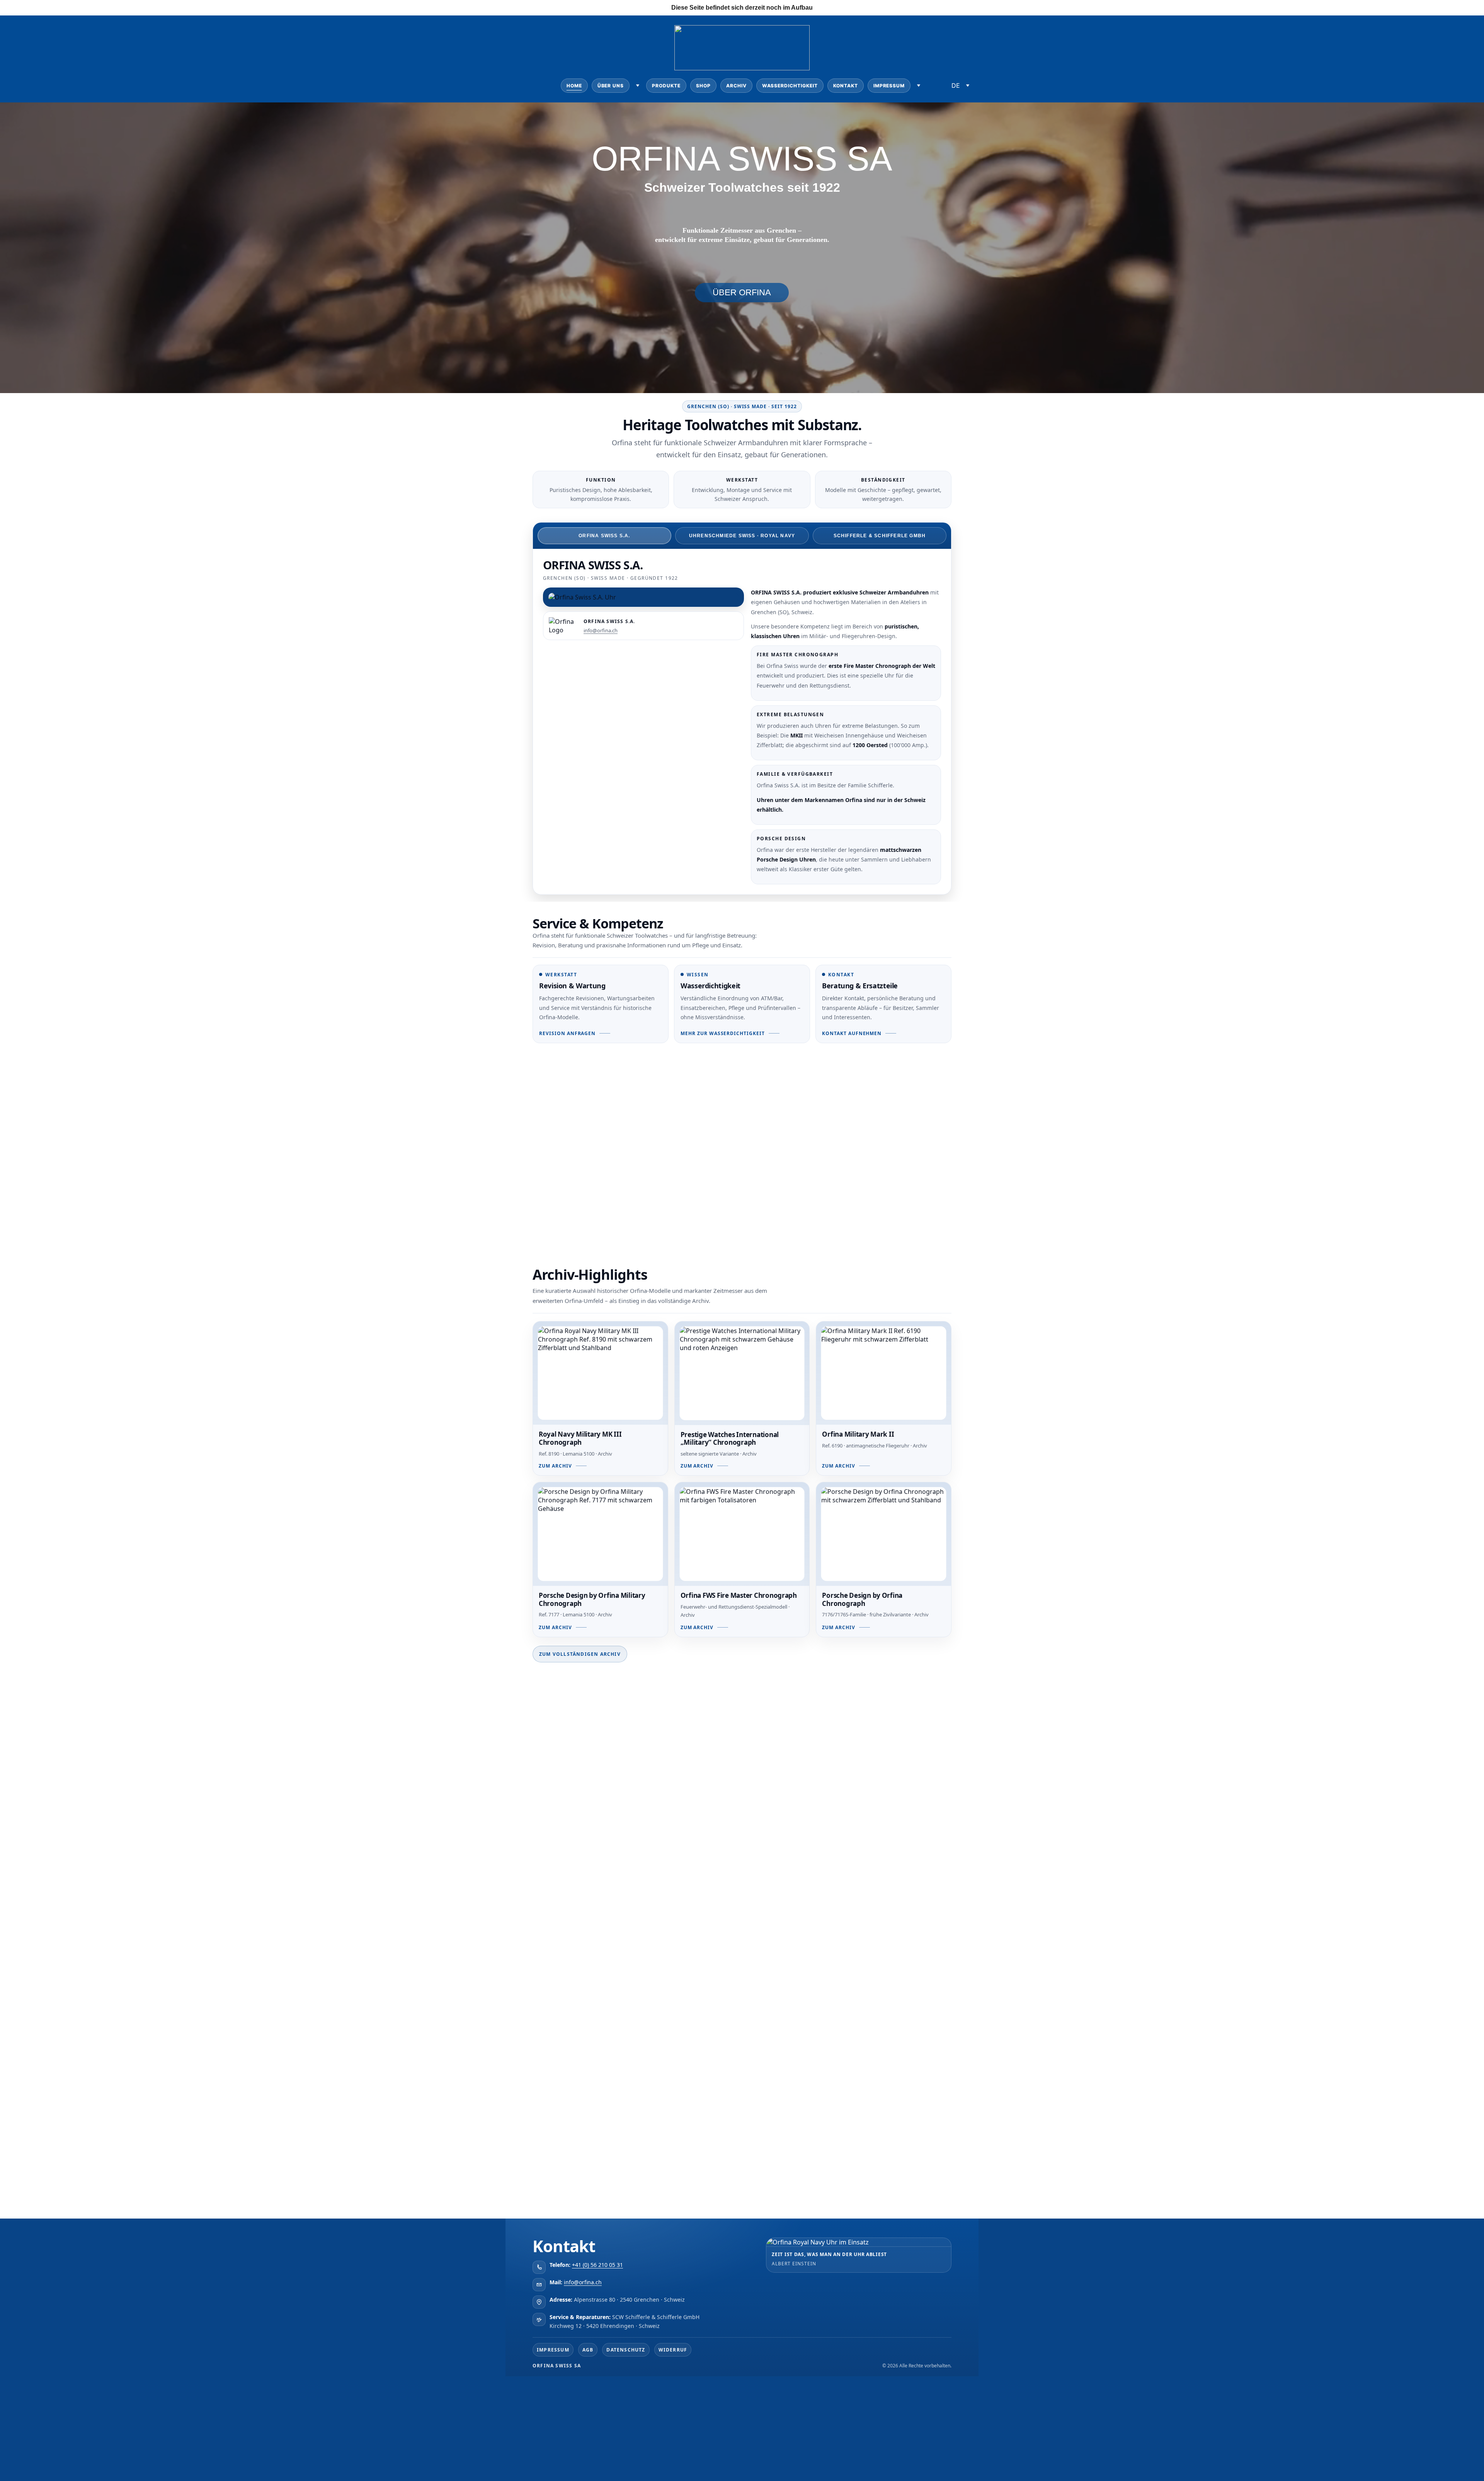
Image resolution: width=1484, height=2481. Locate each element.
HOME (574, 86)
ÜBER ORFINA (742, 292)
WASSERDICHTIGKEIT (790, 86)
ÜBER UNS (611, 86)
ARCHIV (736, 86)
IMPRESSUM (889, 86)
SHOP (703, 86)
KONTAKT (846, 86)
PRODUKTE (666, 86)
